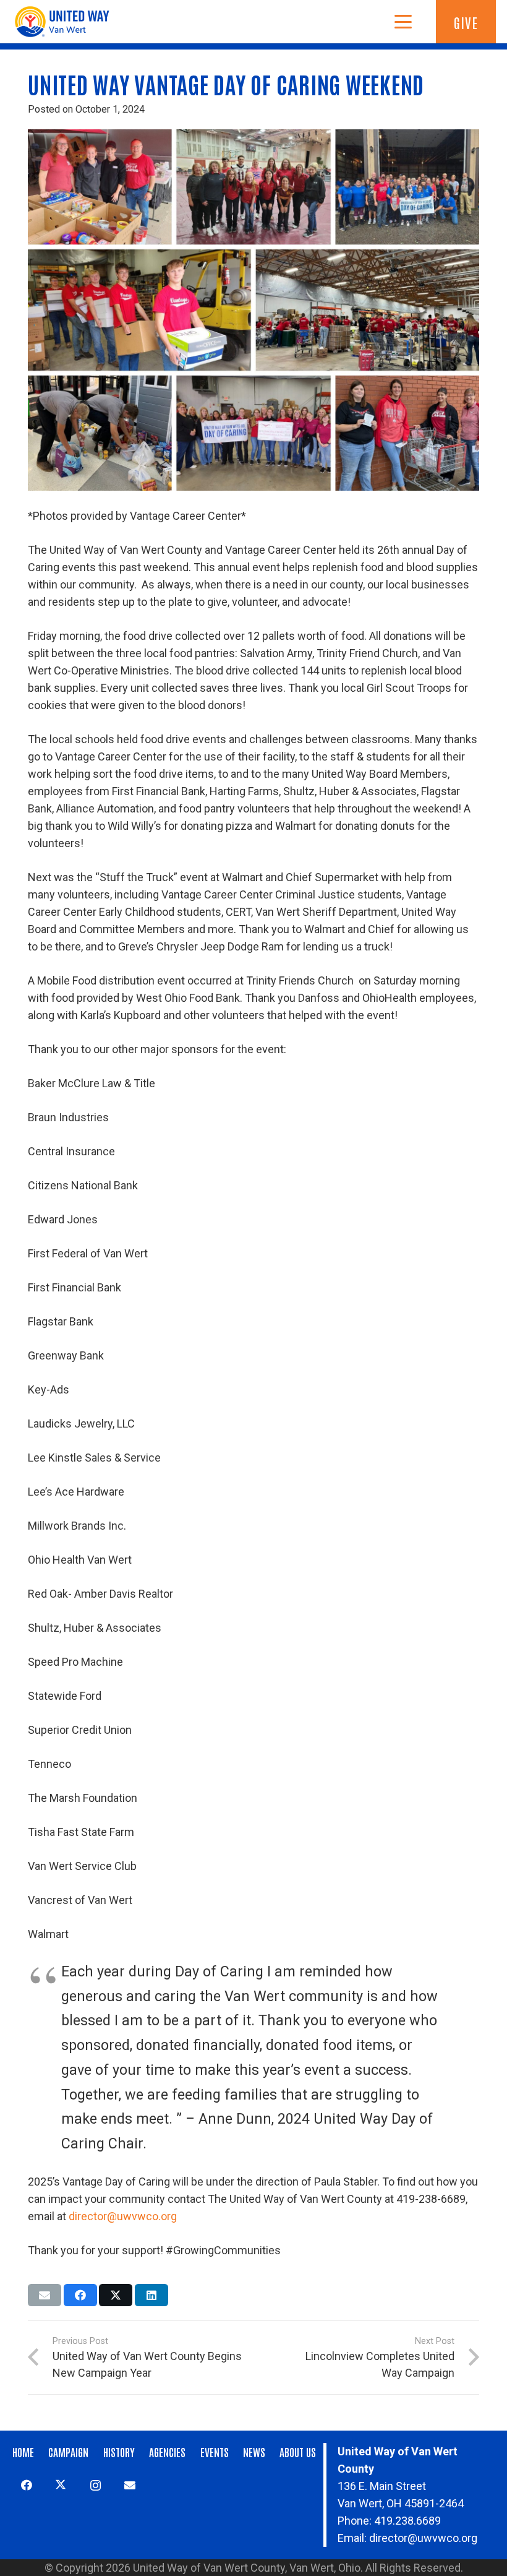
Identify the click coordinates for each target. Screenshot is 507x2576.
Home (23, 2452)
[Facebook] (26, 2485)
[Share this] (80, 2295)
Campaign (68, 2452)
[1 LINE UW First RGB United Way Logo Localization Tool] (65, 22)
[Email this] (45, 2295)
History (119, 2452)
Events (215, 2452)
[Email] (130, 2485)
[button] (403, 22)
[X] (61, 2485)
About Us (298, 2452)
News (254, 2452)
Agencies (167, 2452)
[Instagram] (96, 2485)
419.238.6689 (407, 2521)
